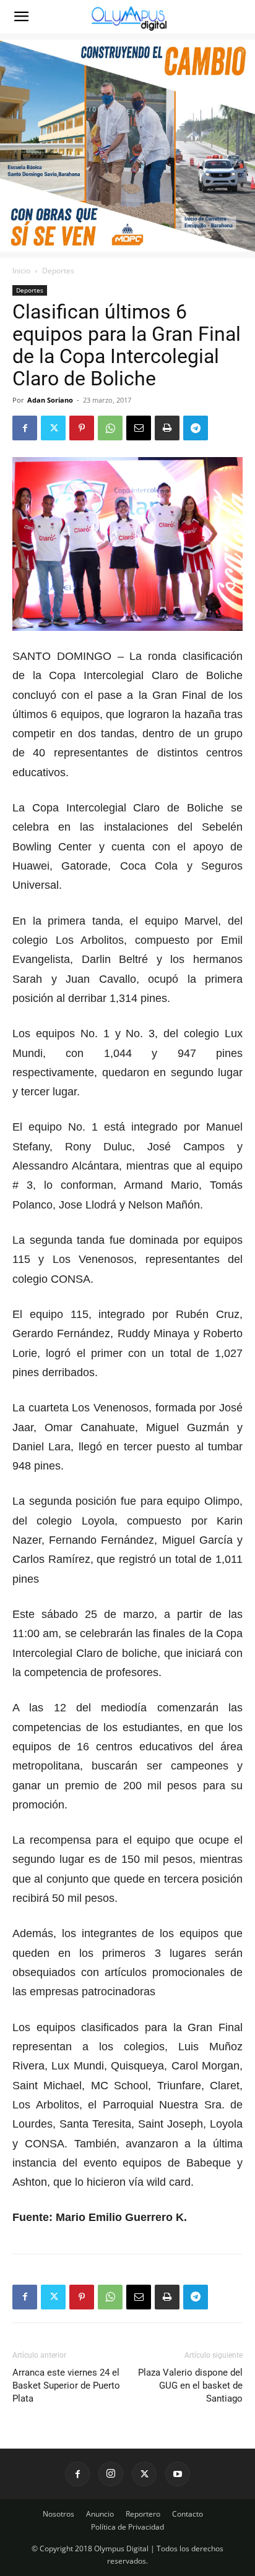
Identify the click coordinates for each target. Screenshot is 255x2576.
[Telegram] (196, 428)
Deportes (58, 271)
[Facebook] (25, 428)
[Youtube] (178, 2474)
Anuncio (100, 2514)
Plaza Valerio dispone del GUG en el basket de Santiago (190, 2386)
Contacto (188, 2514)
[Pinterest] (82, 428)
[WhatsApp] (110, 428)
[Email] (139, 428)
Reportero (143, 2514)
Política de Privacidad (127, 2527)
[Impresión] (167, 428)
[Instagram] (111, 2474)
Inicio (21, 271)
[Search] (238, 17)
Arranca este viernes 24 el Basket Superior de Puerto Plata (66, 2386)
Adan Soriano (50, 400)
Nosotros (58, 2514)
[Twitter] (53, 428)
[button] (21, 17)
